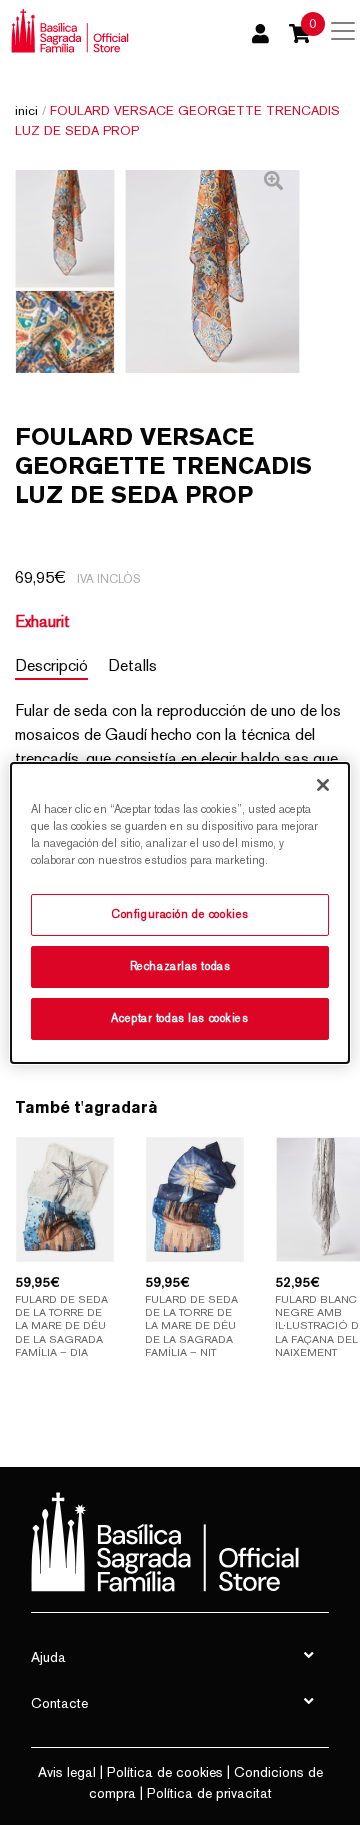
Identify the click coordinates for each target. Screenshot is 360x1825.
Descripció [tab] (51, 665)
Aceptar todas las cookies (179, 1018)
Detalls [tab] (132, 665)
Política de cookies (165, 1772)
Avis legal (67, 1772)
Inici (26, 110)
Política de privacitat (209, 1793)
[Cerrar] (323, 784)
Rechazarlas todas (180, 966)
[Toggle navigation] (343, 31)
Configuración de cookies (180, 914)
